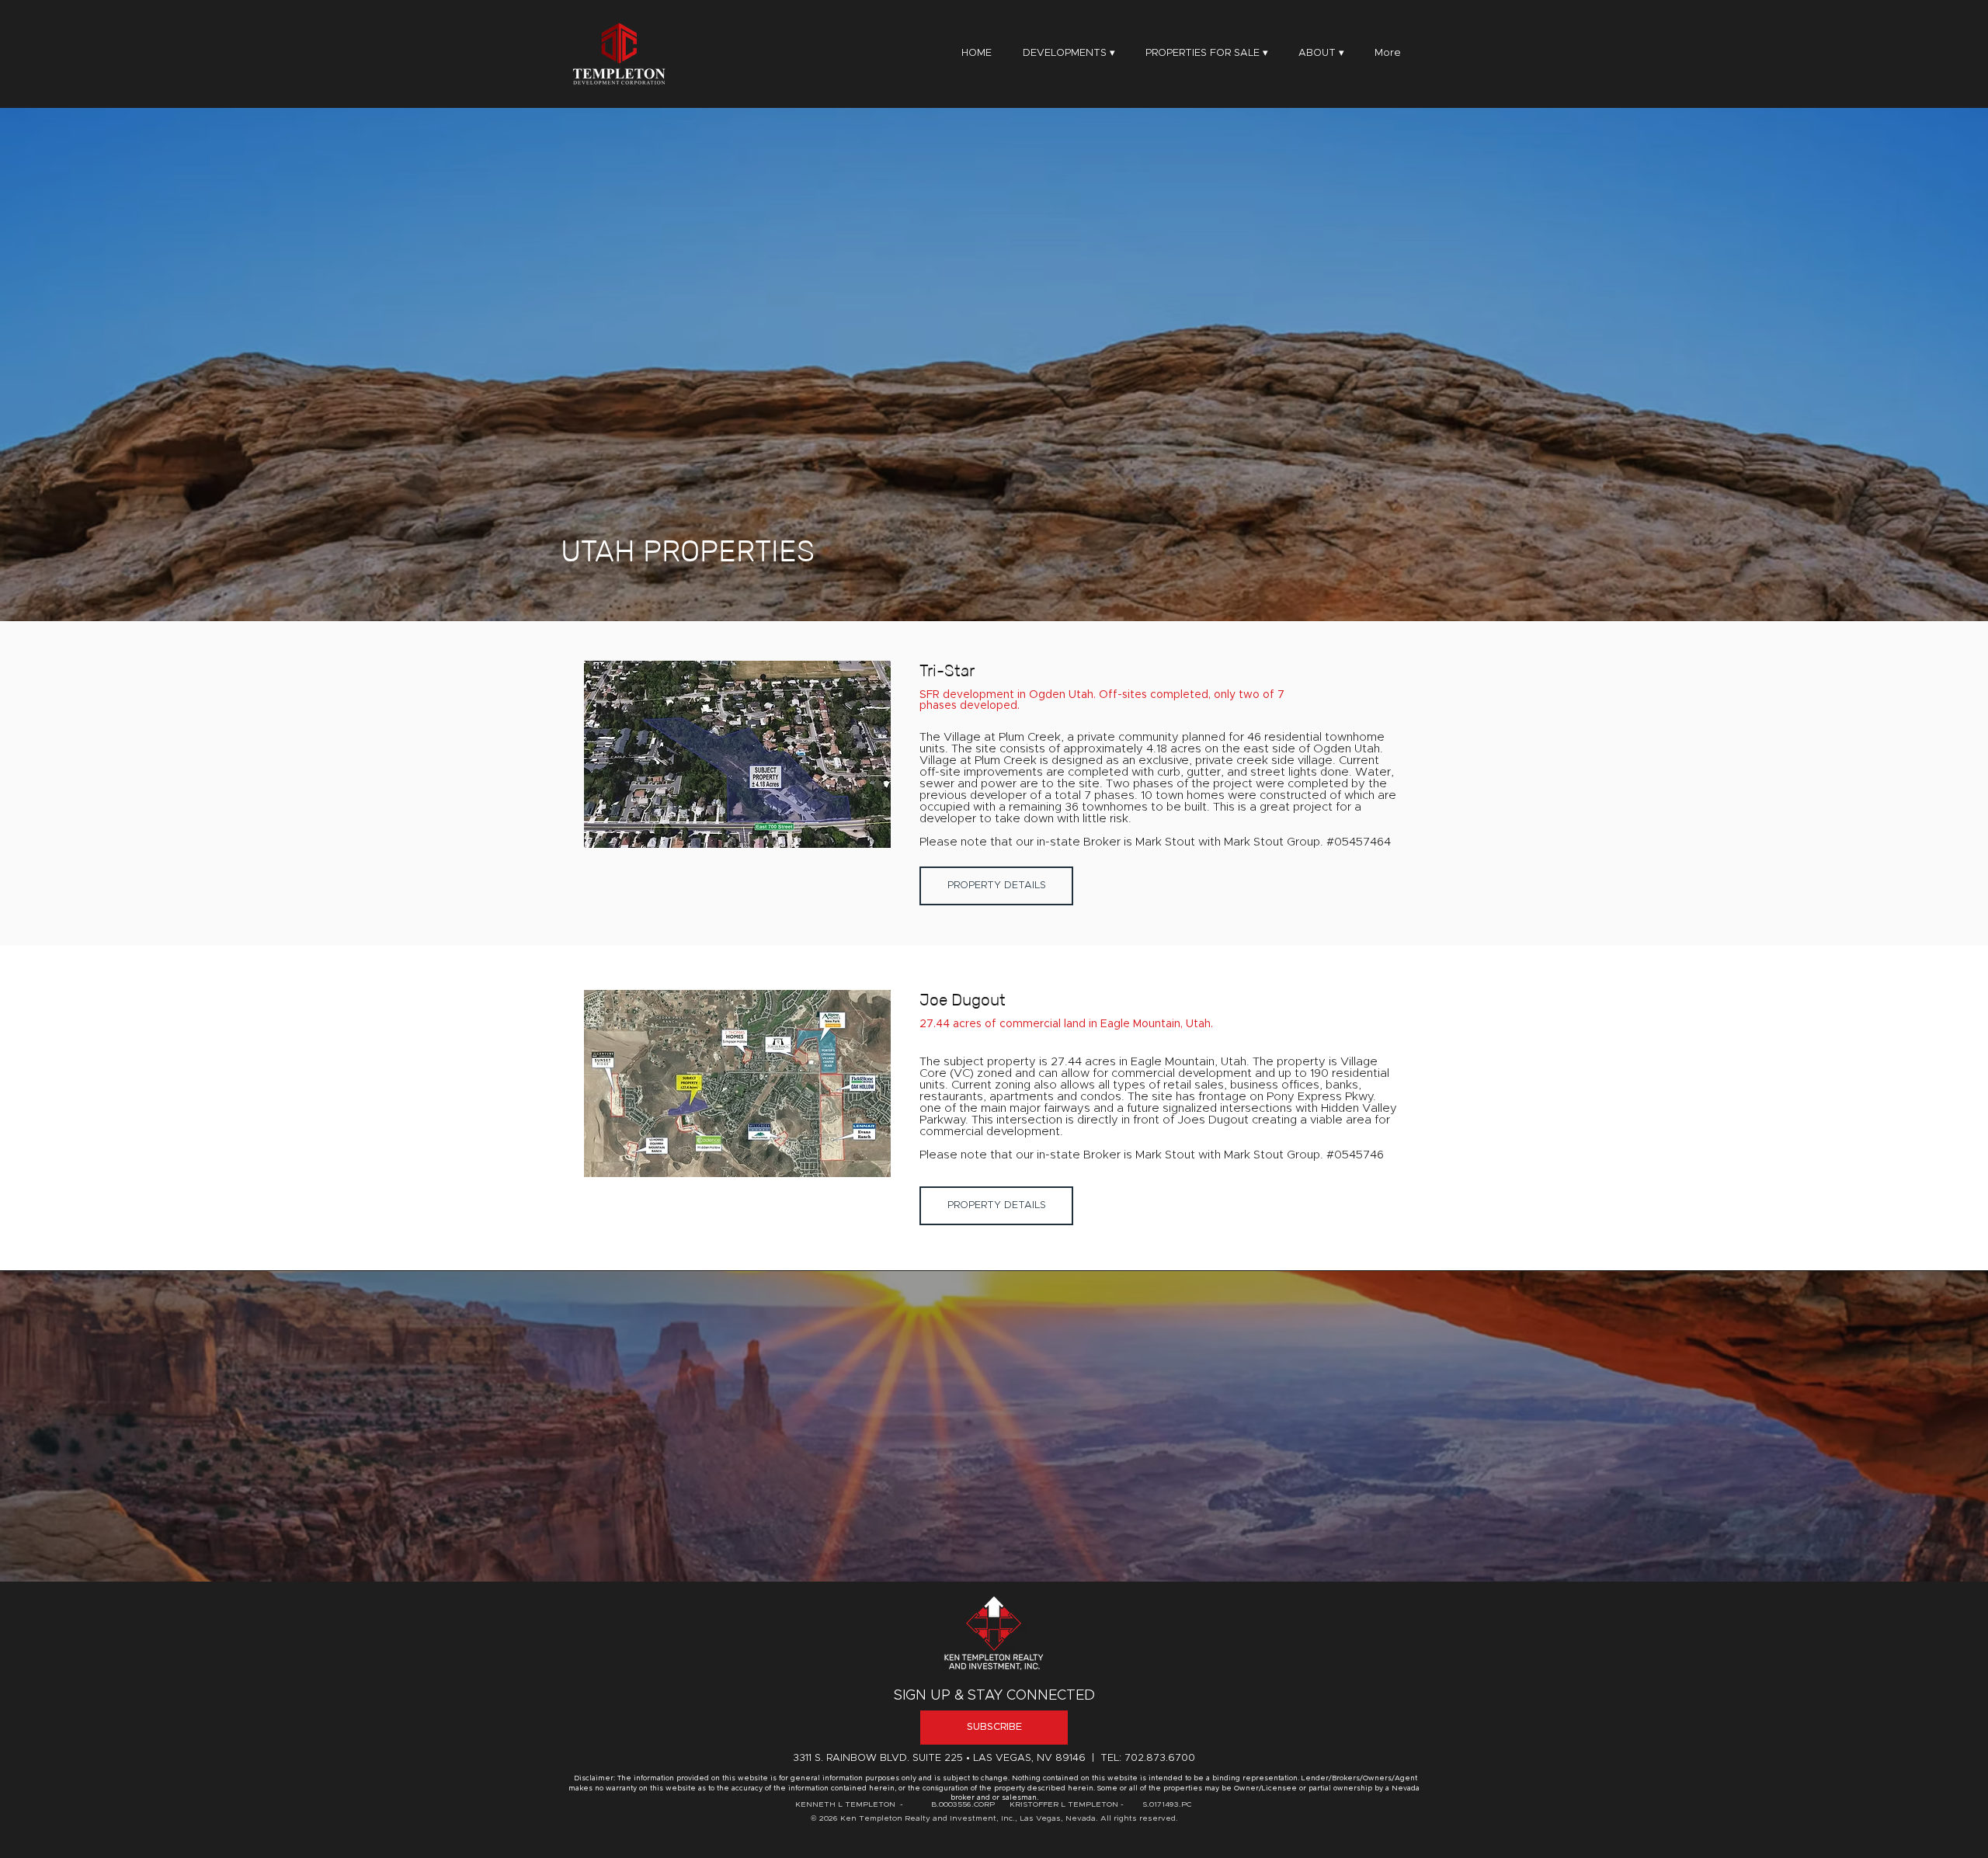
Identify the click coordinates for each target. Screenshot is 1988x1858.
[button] (1321, 54)
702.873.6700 (1160, 1758)
